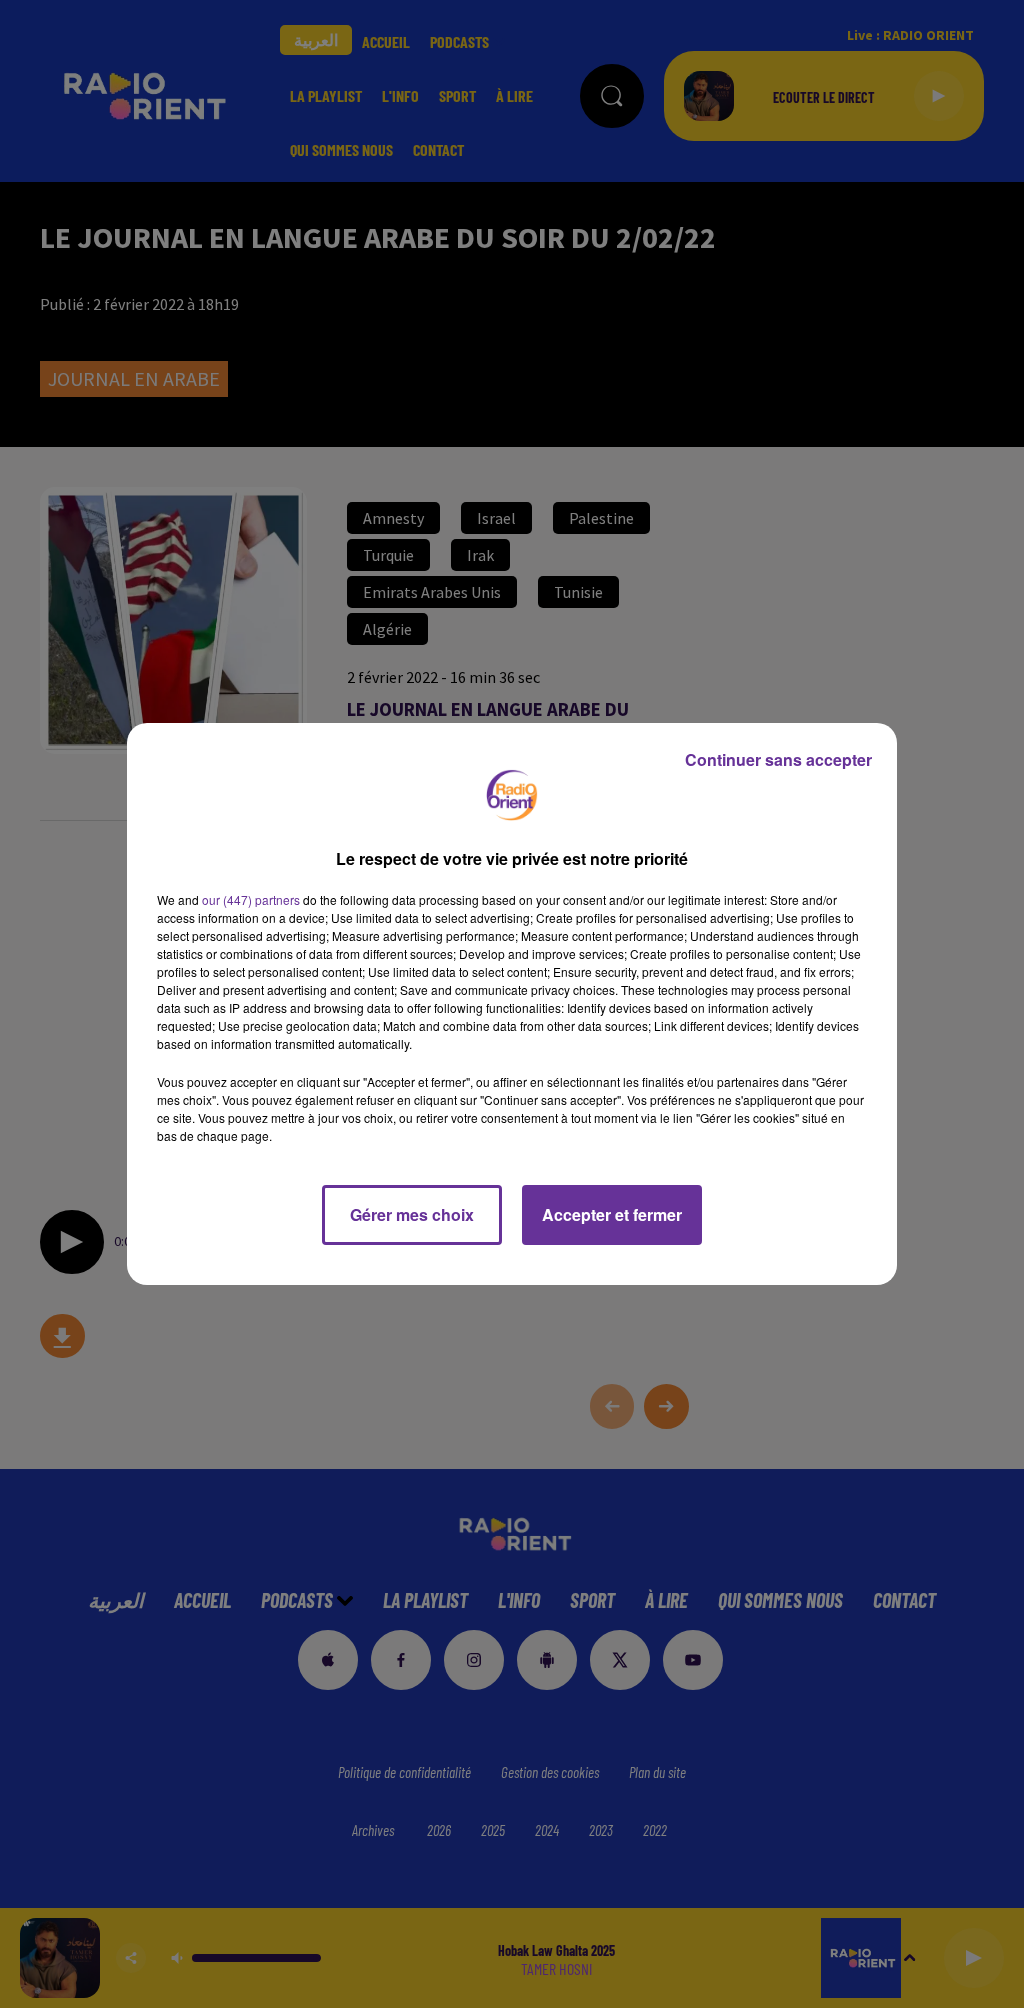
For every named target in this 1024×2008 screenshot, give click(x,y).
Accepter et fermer (612, 1214)
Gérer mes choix (412, 1214)
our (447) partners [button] (251, 899)
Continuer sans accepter (778, 759)
